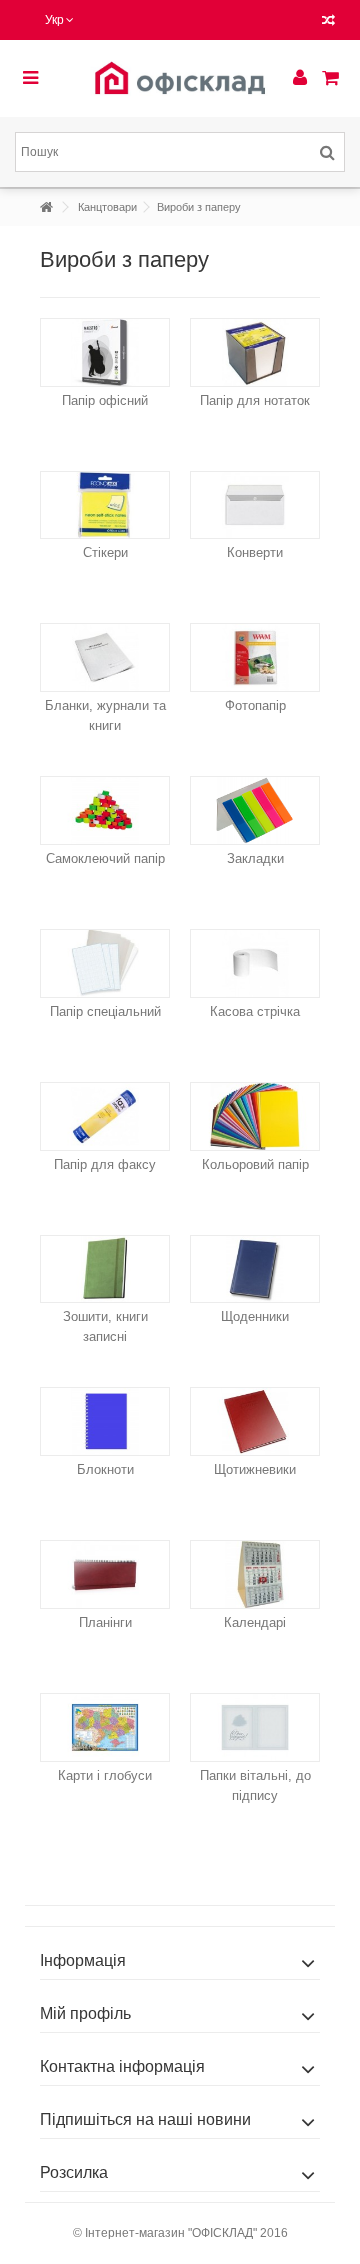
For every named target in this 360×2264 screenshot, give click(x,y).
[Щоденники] (255, 1269)
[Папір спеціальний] (105, 963)
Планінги (105, 1622)
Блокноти (105, 1469)
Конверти (255, 552)
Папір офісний (105, 400)
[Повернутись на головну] (46, 207)
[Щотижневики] (255, 1421)
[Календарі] (255, 1574)
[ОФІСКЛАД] (180, 78)
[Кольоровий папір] (255, 1116)
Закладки (255, 858)
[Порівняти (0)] (328, 22)
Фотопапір (255, 705)
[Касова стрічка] (255, 963)
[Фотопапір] (255, 657)
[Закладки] (255, 810)
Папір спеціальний (105, 1011)
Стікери (105, 552)
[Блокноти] (105, 1421)
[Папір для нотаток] (255, 352)
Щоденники (255, 1316)
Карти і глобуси (105, 1775)
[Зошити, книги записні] (105, 1269)
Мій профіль (85, 2013)
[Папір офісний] (105, 352)
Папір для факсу (105, 1164)
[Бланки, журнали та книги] (105, 657)
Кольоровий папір (255, 1164)
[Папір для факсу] (105, 1116)
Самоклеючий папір (105, 858)
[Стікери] (105, 505)
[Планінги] (105, 1574)
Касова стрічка (255, 1011)
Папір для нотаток (255, 400)
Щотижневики (255, 1469)
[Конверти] (255, 505)
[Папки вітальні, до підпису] (255, 1727)
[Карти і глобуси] (105, 1727)
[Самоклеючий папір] (105, 810)
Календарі (255, 1622)
